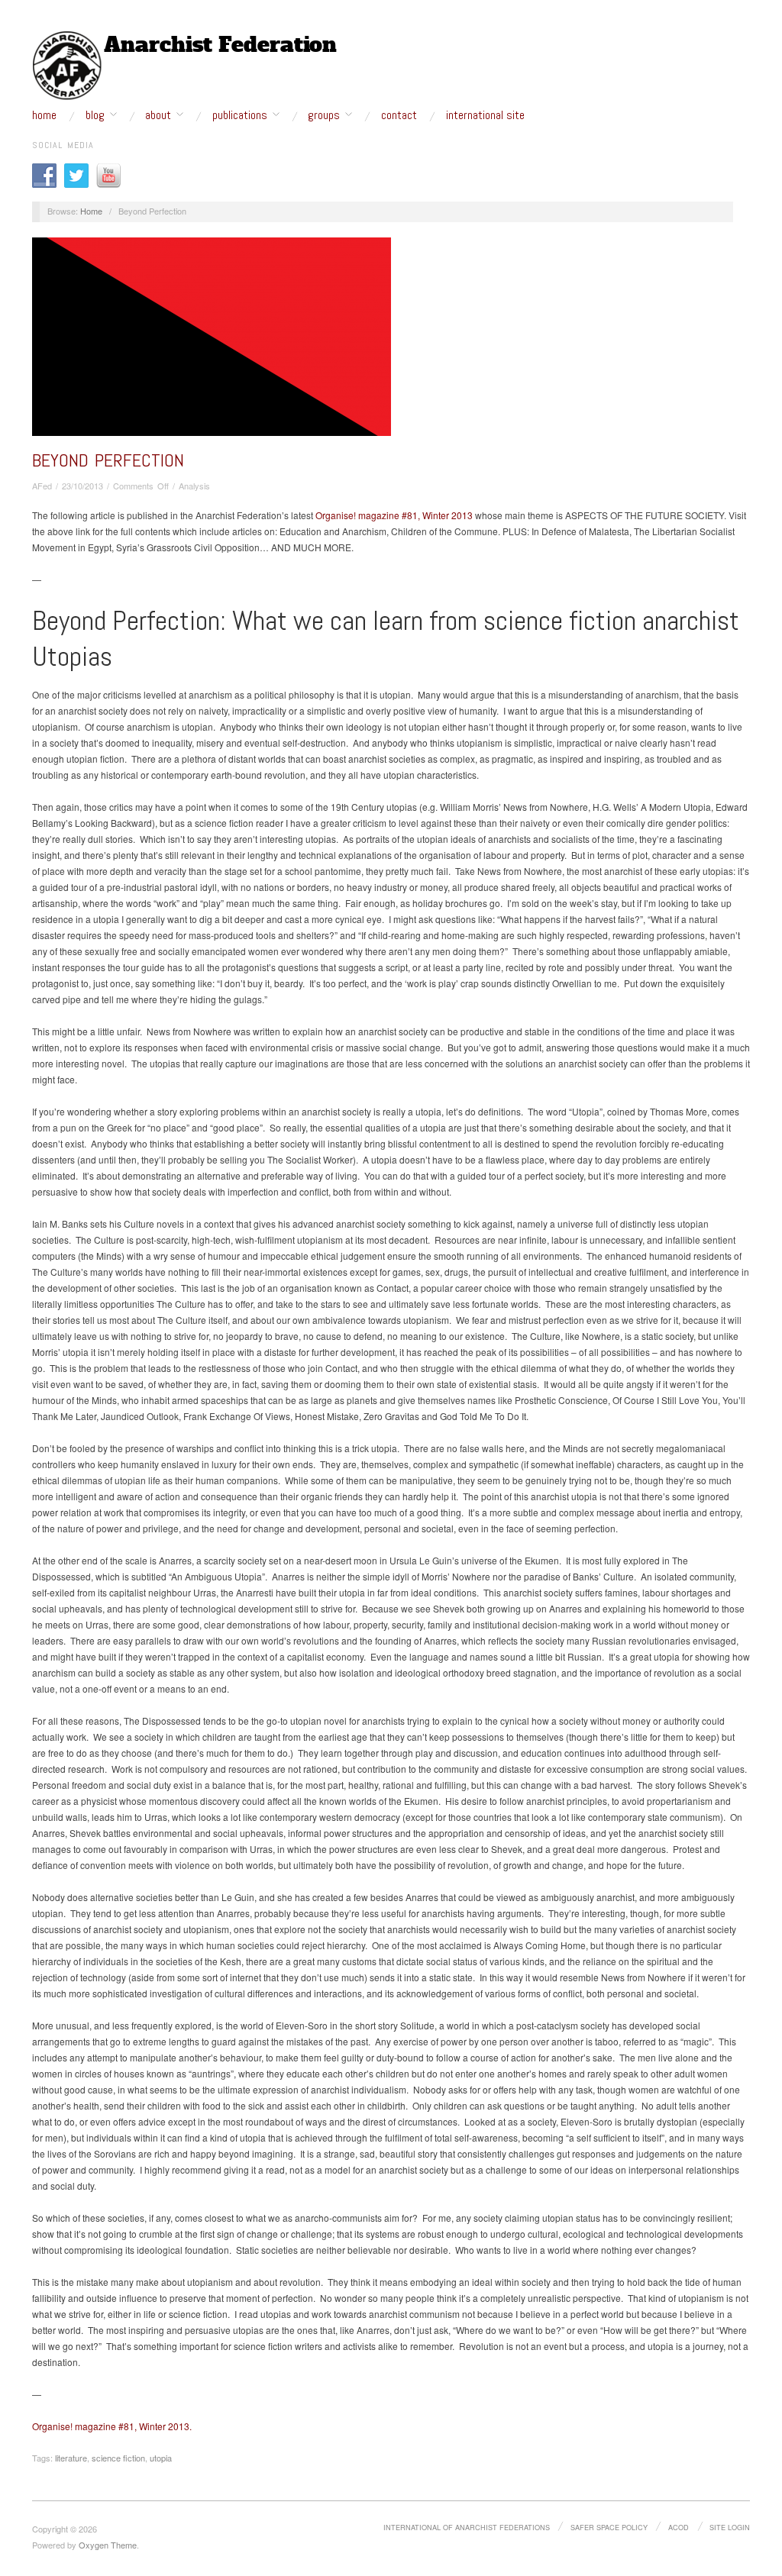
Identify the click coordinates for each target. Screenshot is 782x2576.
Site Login (730, 2527)
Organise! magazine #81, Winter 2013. (112, 2426)
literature (71, 2458)
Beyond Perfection (108, 460)
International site (485, 115)
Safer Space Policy (609, 2527)
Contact (399, 115)
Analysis (194, 486)
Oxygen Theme (108, 2545)
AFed (42, 486)
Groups (324, 115)
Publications (240, 115)
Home (44, 115)
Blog (95, 115)
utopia (161, 2458)
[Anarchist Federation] (185, 66)
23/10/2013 (82, 486)
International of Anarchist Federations (467, 2527)
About (158, 115)
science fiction (118, 2458)
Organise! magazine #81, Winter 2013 (394, 515)
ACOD (679, 2527)
